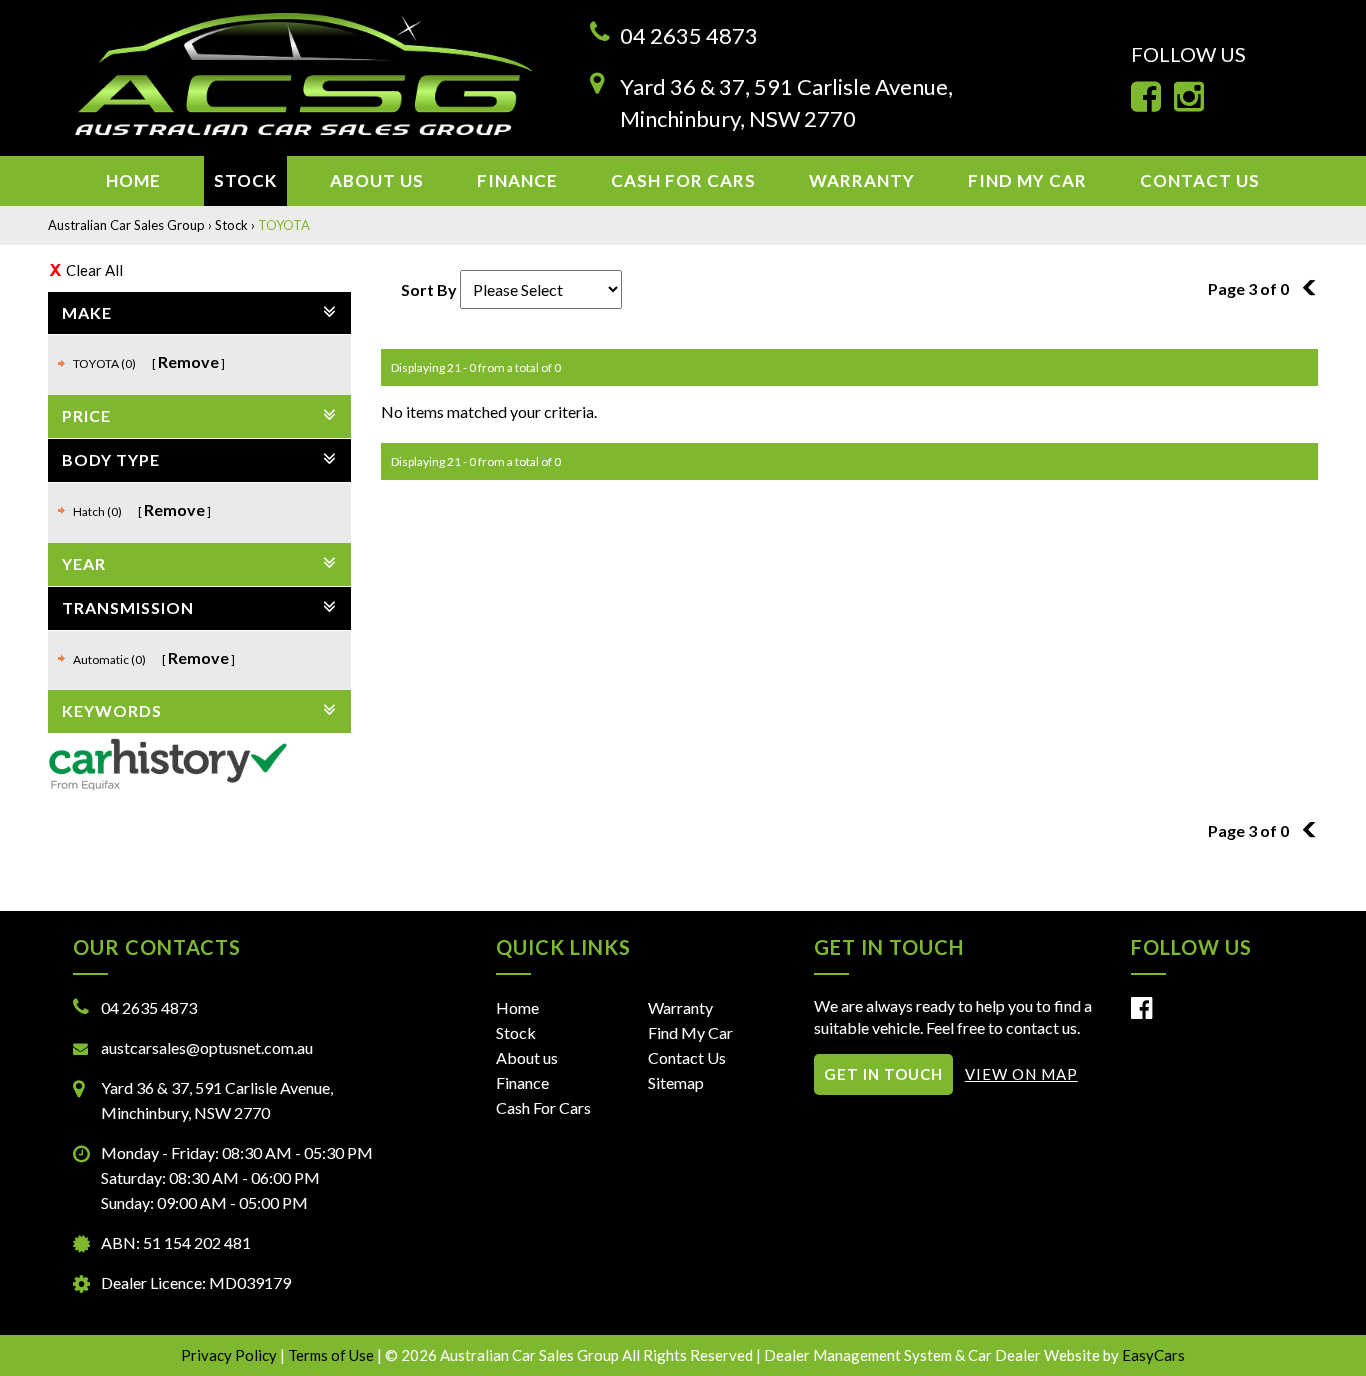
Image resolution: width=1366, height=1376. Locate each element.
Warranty (862, 180)
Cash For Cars (683, 180)
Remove (188, 361)
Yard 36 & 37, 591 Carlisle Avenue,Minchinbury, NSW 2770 (786, 102)
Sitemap (676, 1082)
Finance (517, 180)
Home (133, 180)
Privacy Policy (230, 1355)
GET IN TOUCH (883, 1074)
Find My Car (1027, 180)
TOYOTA (284, 225)
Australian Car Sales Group (126, 225)
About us (377, 180)
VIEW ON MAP (1021, 1074)
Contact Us (1200, 180)
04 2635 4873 (689, 35)
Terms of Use (332, 1355)
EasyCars (1153, 1355)
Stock (245, 180)
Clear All (94, 270)
